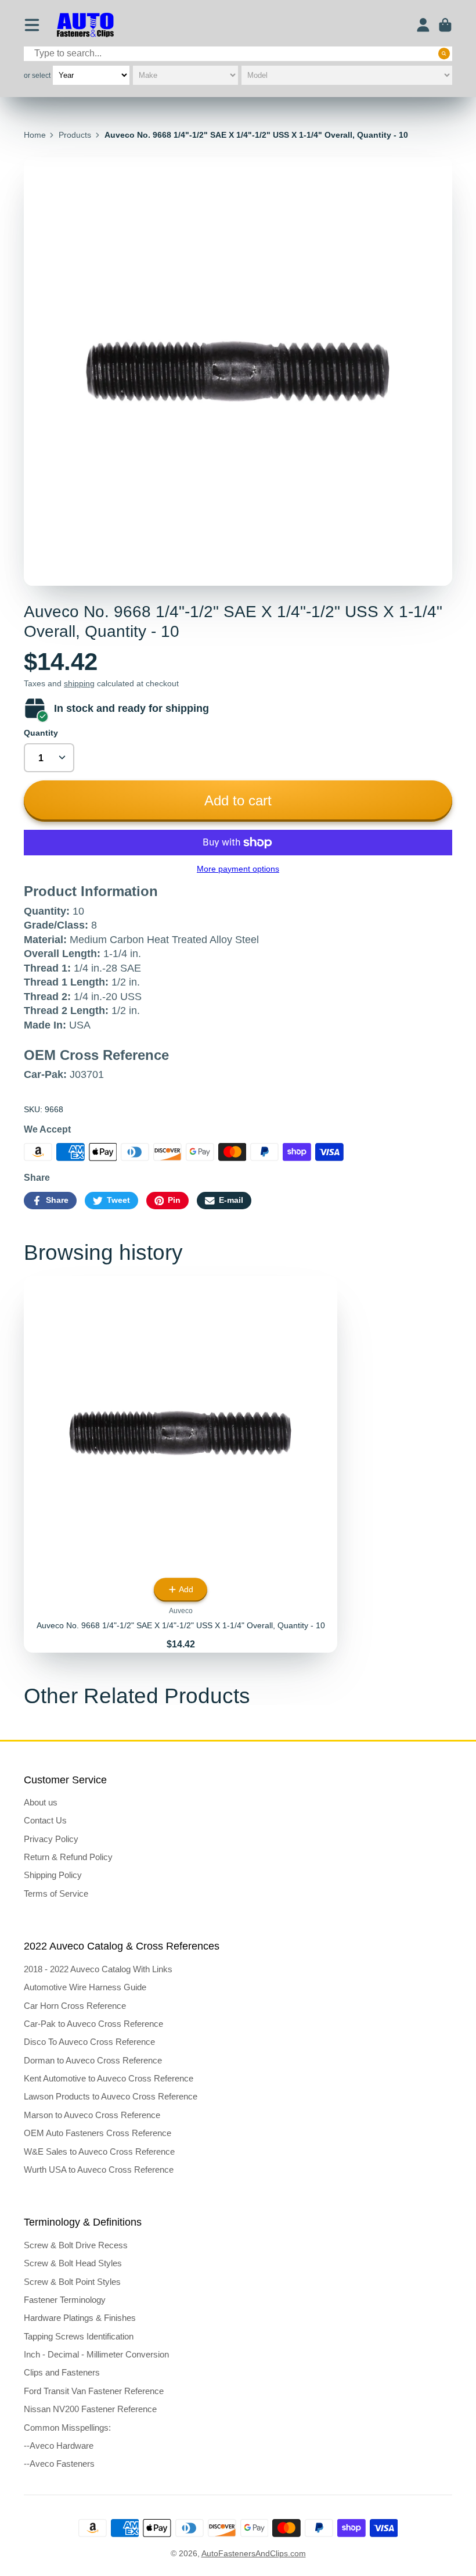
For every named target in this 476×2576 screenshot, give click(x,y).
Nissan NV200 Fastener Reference (90, 2409)
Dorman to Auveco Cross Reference (93, 2060)
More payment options (238, 869)
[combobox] (238, 54)
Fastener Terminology (65, 2300)
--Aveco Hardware (59, 2446)
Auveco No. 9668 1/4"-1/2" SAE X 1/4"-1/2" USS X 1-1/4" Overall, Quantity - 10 (181, 1465)
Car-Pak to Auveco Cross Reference (93, 2024)
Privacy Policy (51, 1839)
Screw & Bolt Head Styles (73, 2263)
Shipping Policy (53, 1875)
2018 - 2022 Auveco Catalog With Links (98, 1969)
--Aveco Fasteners (59, 2464)
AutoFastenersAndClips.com (254, 2553)
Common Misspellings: (67, 2428)
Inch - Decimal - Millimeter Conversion (96, 2354)
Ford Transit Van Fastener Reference (94, 2391)
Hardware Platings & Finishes (80, 2318)
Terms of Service (56, 1894)
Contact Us (45, 1820)
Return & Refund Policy (68, 1857)
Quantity (41, 733)
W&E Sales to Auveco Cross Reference (99, 2152)
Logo (85, 25)
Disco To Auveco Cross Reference (89, 2042)
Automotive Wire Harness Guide (85, 1987)
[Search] (444, 53)
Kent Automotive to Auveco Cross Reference (109, 2078)
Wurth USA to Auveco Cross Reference (99, 2170)
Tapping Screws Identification (79, 2336)
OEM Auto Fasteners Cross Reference (98, 2133)
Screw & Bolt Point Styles (72, 2282)
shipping (79, 683)
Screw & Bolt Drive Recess (76, 2245)
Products (75, 135)
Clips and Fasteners (62, 2372)
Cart (445, 25)
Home (35, 135)
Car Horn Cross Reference (75, 2006)
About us (41, 1802)
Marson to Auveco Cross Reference (92, 2115)
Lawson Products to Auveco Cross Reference (111, 2096)
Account (423, 25)
